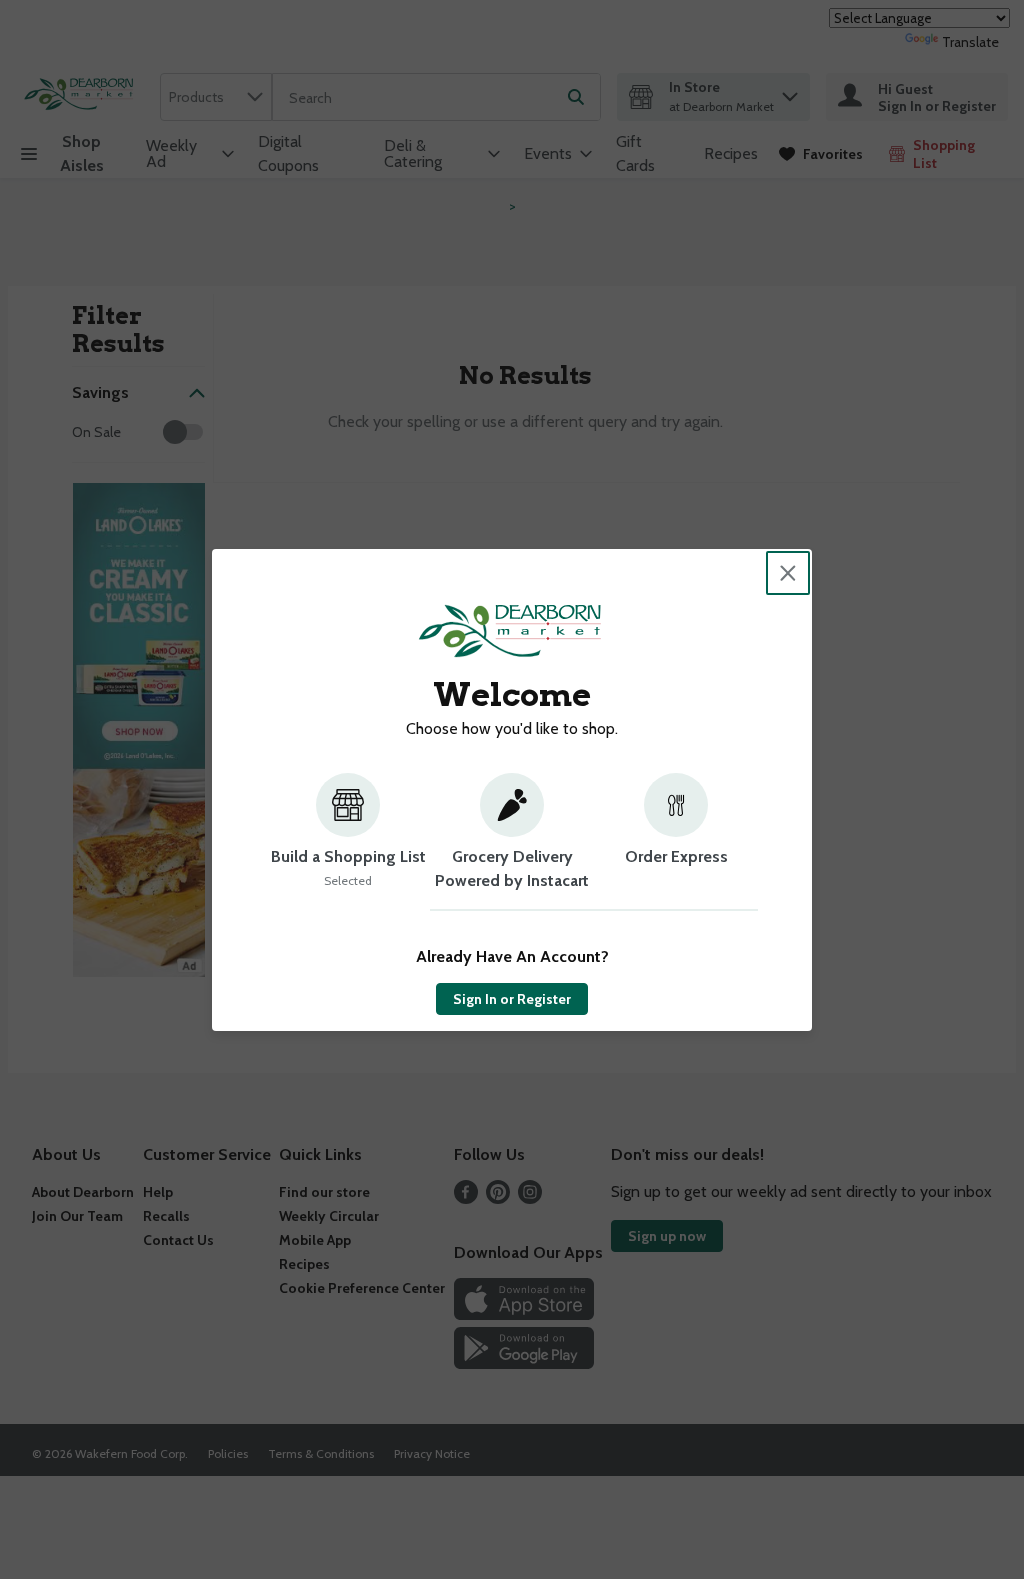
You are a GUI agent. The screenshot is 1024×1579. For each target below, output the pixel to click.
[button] (348, 842)
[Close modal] (788, 573)
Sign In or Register (512, 999)
